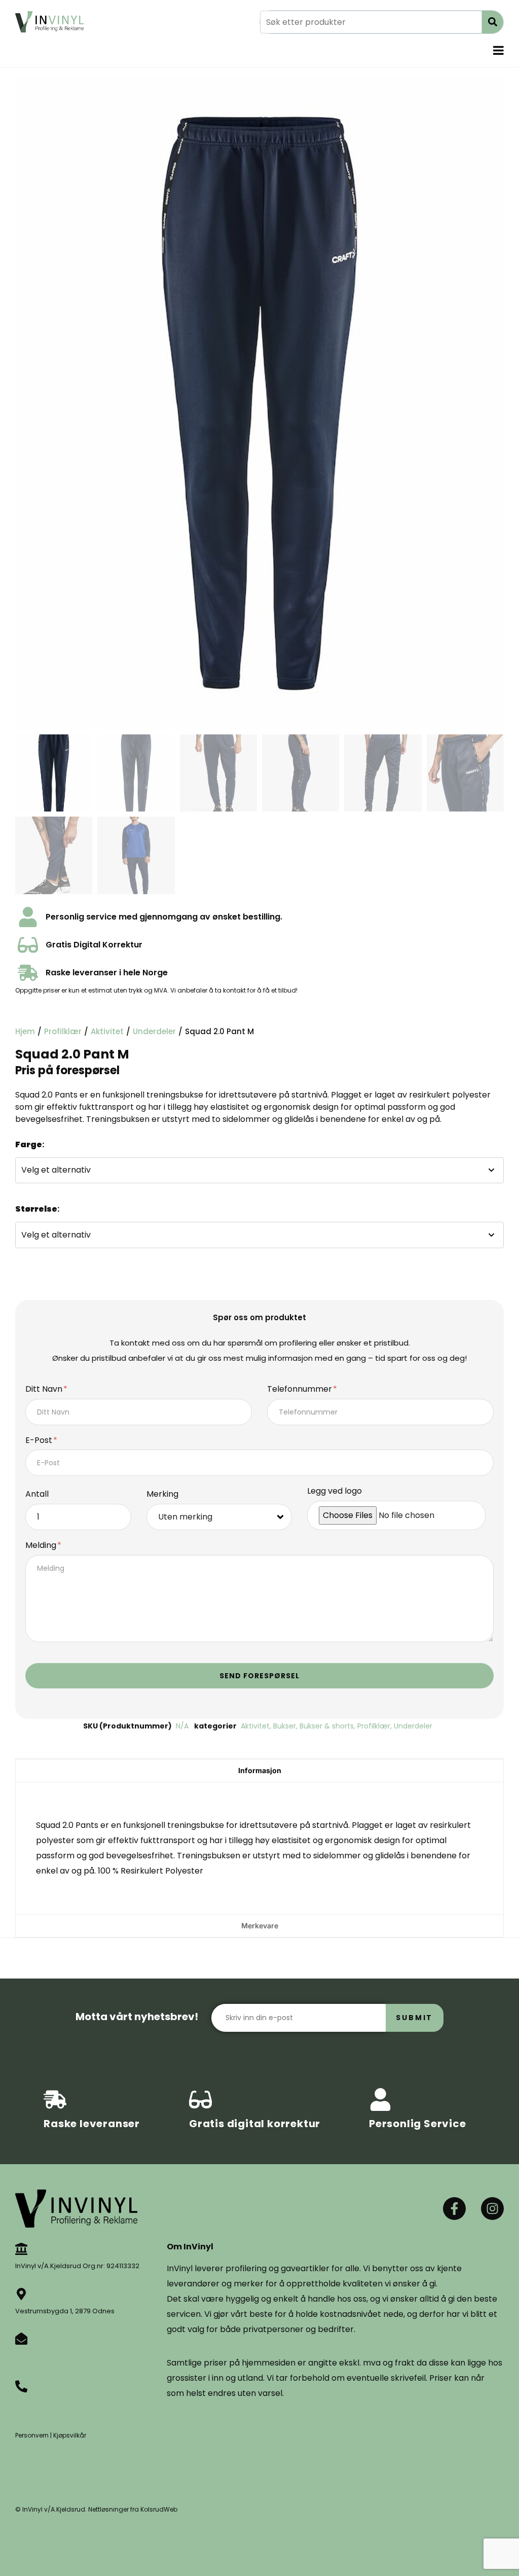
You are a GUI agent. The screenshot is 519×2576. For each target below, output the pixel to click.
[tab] (259, 1770)
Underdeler (154, 1031)
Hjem (25, 1031)
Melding (42, 1546)
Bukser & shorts (327, 1726)
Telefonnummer (301, 1389)
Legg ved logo (335, 1491)
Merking (162, 1494)
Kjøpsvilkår (70, 2435)
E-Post (40, 1441)
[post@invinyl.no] (21, 2339)
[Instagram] (492, 2209)
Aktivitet (107, 1031)
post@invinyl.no (41, 2356)
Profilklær (63, 1031)
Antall (37, 1494)
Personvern (32, 2435)
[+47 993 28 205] (21, 2386)
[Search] (493, 22)
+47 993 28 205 (40, 2403)
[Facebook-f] (454, 2209)
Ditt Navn (45, 1389)
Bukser (285, 1726)
